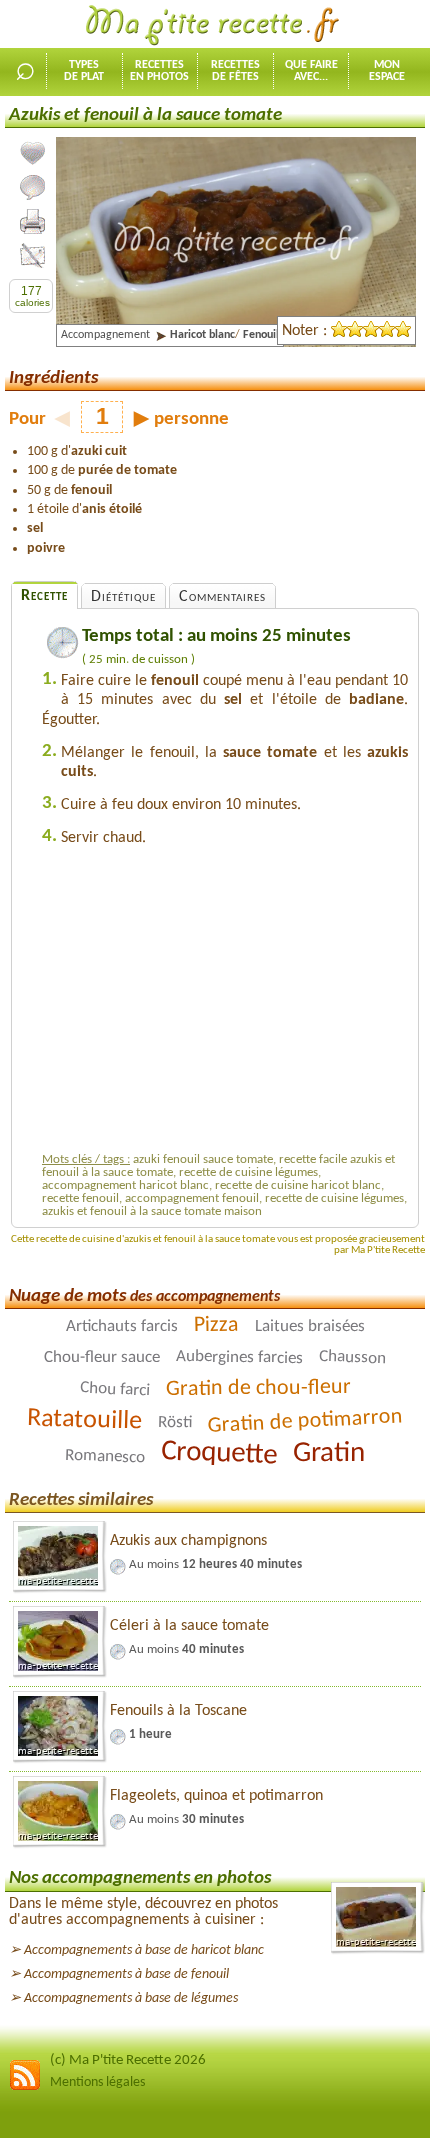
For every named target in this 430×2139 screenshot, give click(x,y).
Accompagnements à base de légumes (131, 1998)
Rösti (175, 1423)
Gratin (329, 1453)
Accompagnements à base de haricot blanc (144, 1950)
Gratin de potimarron (305, 1421)
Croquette (219, 1453)
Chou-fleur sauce (102, 1357)
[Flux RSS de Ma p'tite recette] (25, 2087)
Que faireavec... (311, 71)
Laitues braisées (309, 1327)
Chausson (353, 1357)
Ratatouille (85, 1421)
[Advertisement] (225, 1005)
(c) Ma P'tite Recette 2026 (128, 2060)
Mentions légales (97, 2082)
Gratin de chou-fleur (257, 1388)
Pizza (215, 1326)
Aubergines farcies (239, 1357)
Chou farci (114, 1390)
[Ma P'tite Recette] (215, 26)
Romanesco (105, 1456)
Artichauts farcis (121, 1326)
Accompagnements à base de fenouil (126, 1974)
